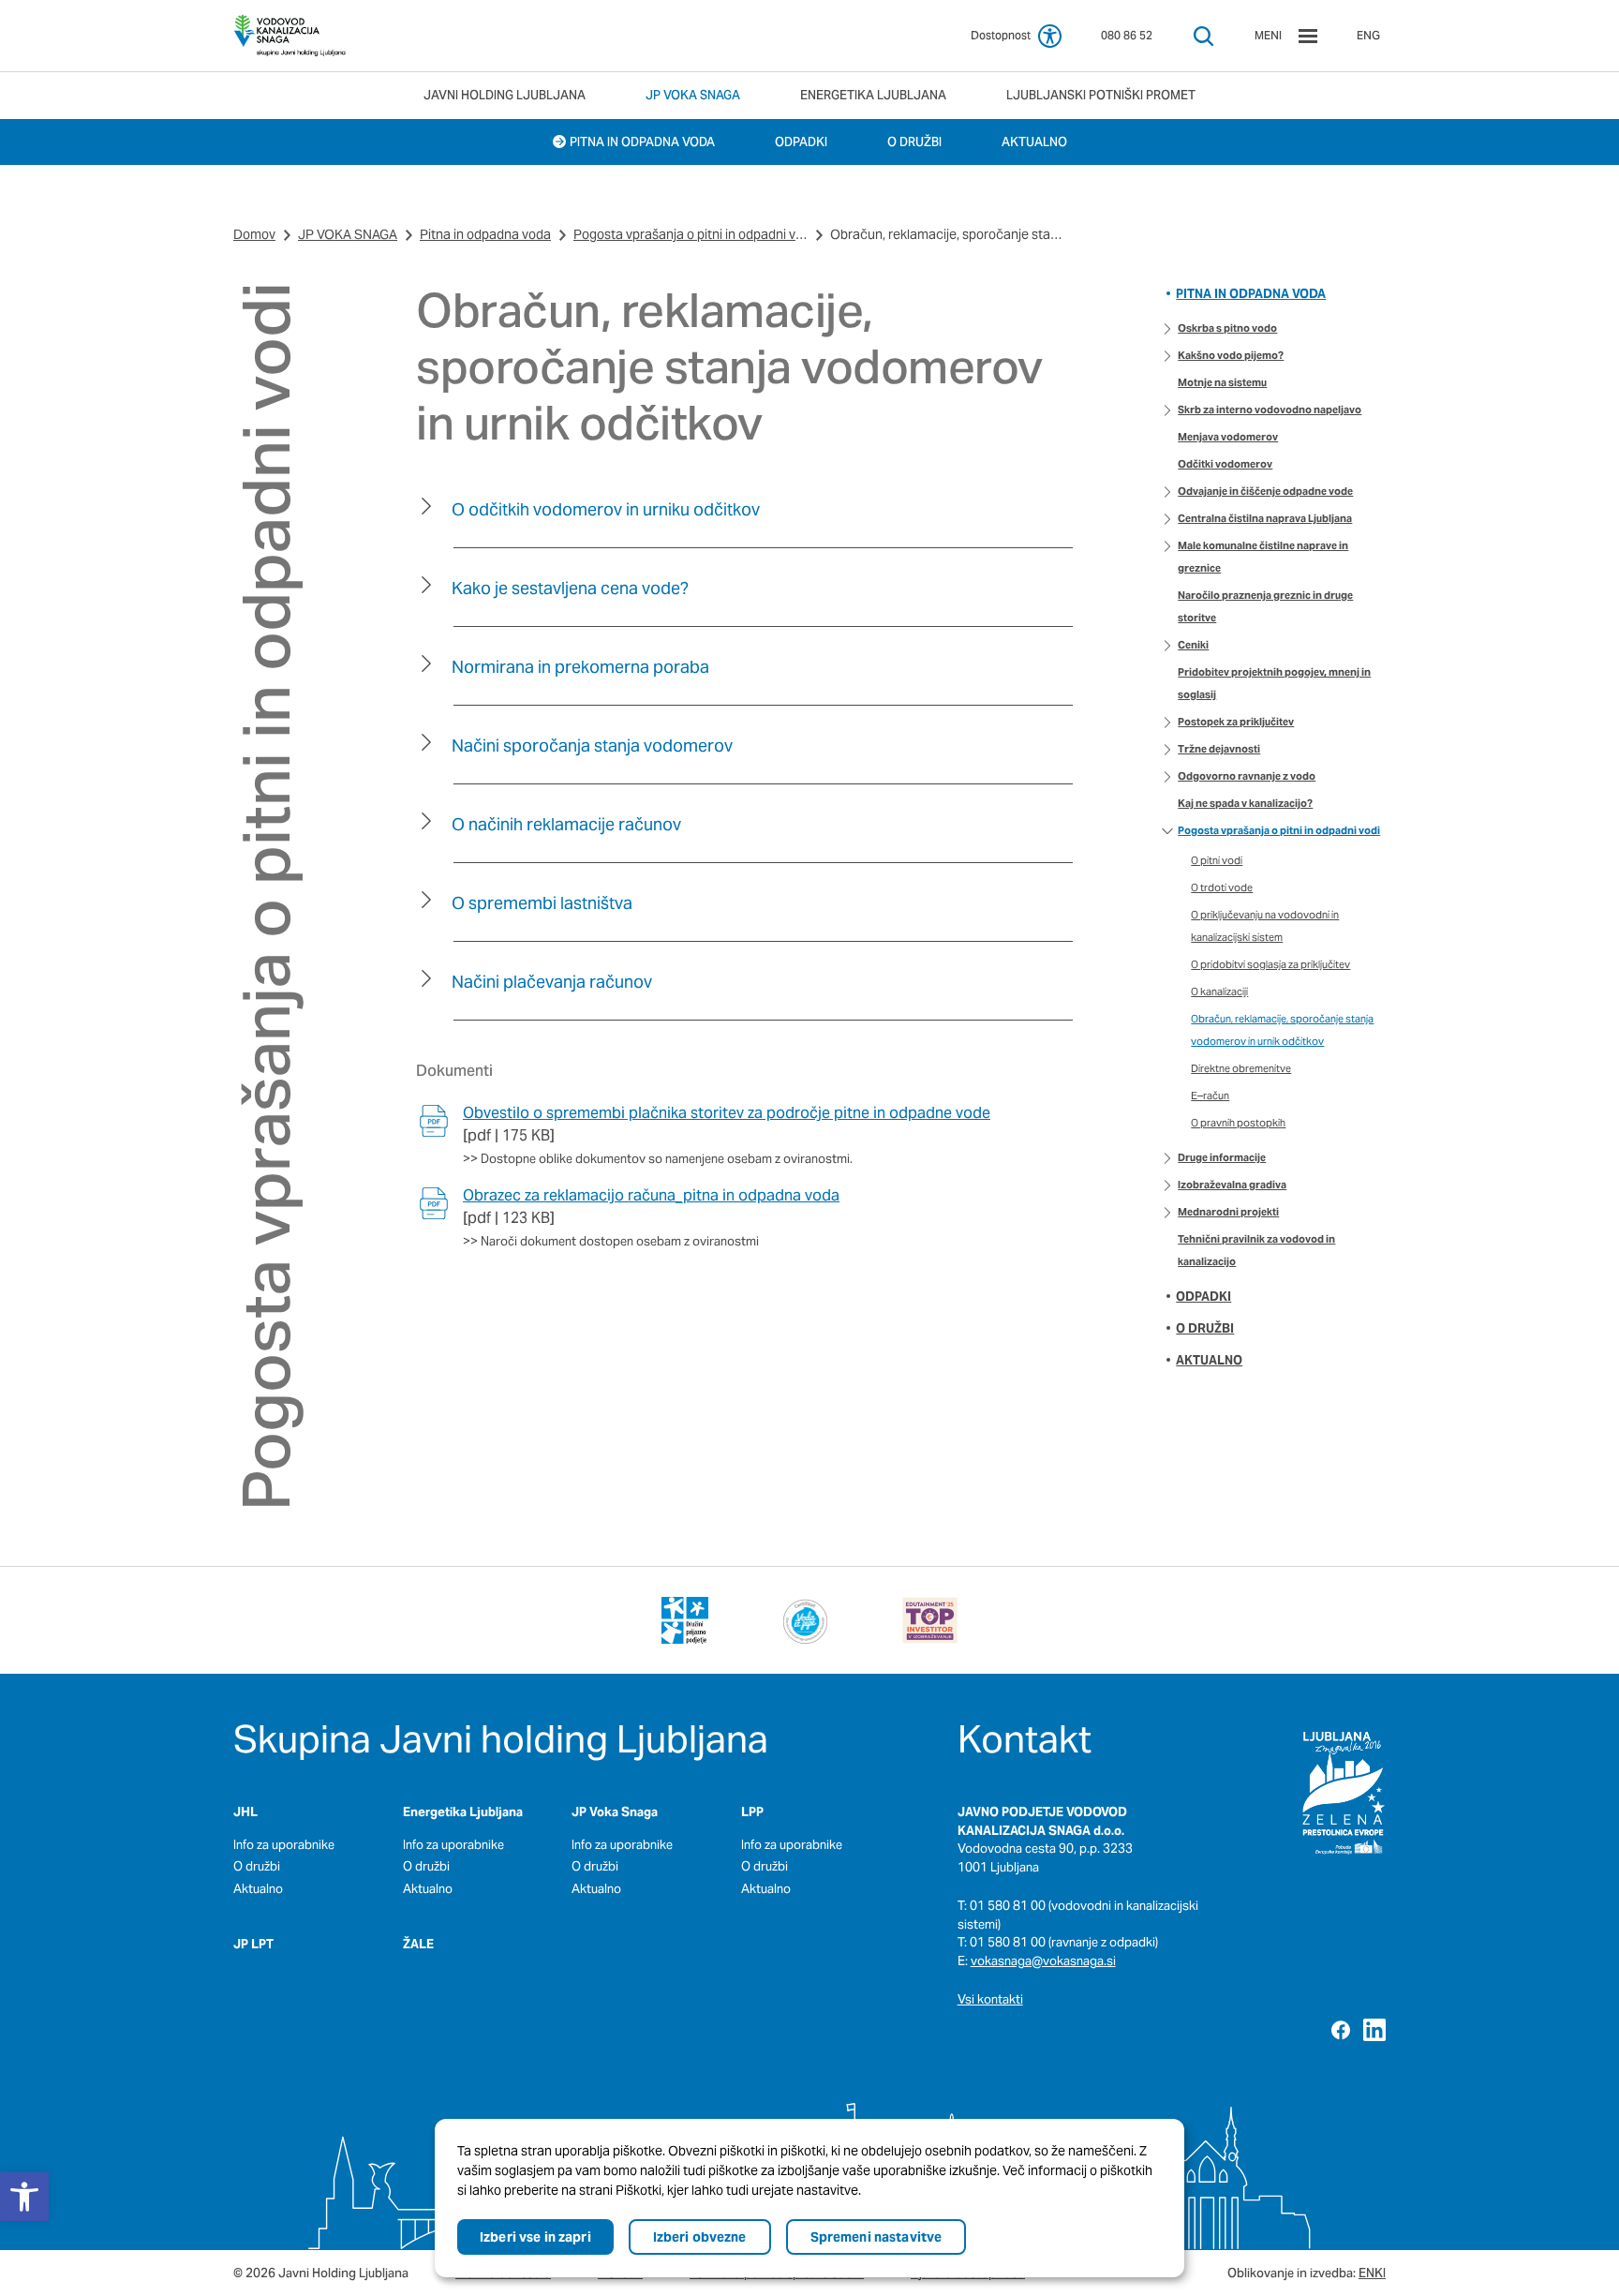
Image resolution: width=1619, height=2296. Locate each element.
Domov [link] (254, 234)
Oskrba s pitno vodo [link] (1227, 328)
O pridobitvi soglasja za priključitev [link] (1270, 964)
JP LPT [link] (253, 1944)
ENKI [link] (1372, 2273)
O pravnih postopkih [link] (1238, 1123)
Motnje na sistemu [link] (1222, 382)
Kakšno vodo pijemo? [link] (1231, 355)
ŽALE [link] (418, 1944)
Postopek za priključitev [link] (1236, 722)
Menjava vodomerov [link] (1228, 437)
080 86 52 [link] (1127, 35)
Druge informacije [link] (1222, 1157)
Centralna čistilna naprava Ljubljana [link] (1265, 518)
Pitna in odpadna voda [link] (485, 234)
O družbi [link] (1205, 1328)
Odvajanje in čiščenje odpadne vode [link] (1265, 491)
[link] (290, 36)
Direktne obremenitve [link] (1241, 1068)
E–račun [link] (1210, 1096)
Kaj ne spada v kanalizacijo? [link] (1245, 803)
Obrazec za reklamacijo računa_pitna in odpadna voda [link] (651, 1195)
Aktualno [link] (1209, 1360)
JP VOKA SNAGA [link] (348, 234)
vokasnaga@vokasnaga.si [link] (1043, 1961)
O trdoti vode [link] (1222, 887)
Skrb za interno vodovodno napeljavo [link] (1270, 410)
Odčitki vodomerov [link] (1225, 464)
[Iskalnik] (1203, 36)
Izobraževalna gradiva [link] (1232, 1185)
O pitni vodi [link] (1217, 860)
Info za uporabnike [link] (284, 1845)
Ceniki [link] (1193, 645)
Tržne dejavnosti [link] (1219, 749)
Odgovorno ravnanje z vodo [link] (1247, 776)
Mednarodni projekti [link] (1228, 1212)
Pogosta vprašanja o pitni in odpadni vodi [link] (691, 234)
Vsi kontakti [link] (990, 1999)
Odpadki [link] (1203, 1297)
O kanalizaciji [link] (1219, 991)
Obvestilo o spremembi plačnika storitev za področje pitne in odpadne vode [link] (727, 1113)
